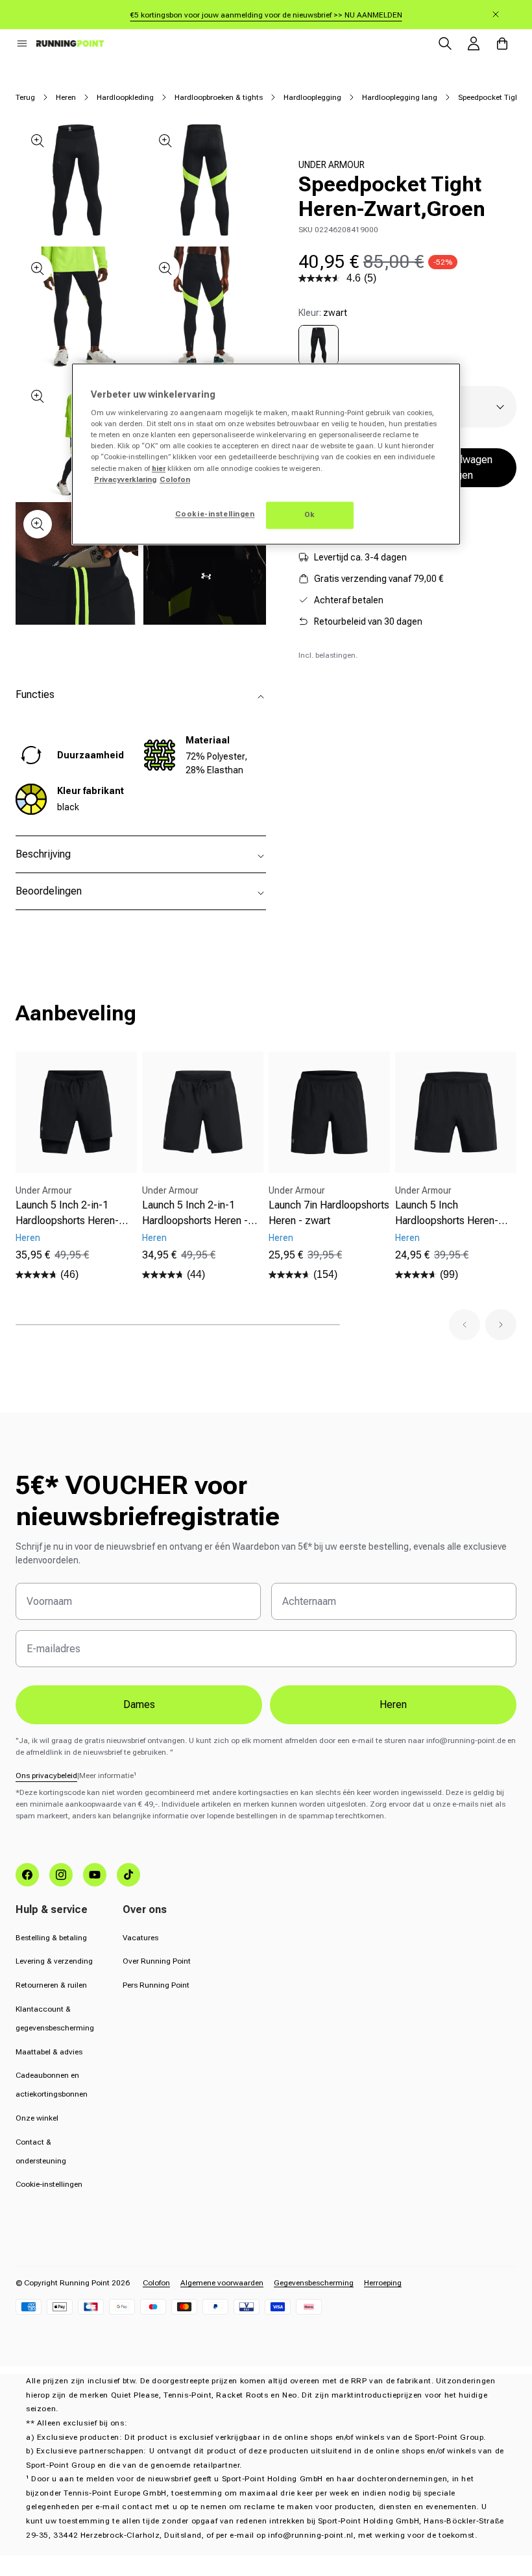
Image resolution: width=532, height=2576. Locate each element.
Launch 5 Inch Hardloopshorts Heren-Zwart (447, 1214)
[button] (22, 43)
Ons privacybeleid (46, 1776)
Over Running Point (157, 1961)
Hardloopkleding (125, 97)
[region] (266, 454)
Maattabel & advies (49, 2052)
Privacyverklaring (125, 479)
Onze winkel (37, 2118)
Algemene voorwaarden (222, 2283)
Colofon (156, 2283)
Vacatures (140, 1938)
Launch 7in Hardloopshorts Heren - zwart (329, 1213)
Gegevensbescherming (314, 2283)
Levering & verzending (54, 1961)
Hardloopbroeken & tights (219, 97)
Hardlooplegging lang (400, 97)
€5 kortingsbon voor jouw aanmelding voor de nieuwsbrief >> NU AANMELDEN (266, 15)
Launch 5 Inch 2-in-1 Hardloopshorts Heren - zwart (195, 1214)
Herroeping (383, 2283)
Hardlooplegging (312, 97)
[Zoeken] (445, 43)
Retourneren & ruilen (51, 1985)
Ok (310, 514)
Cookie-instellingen (49, 2184)
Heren (66, 97)
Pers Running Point (156, 1985)
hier (159, 468)
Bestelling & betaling (51, 1938)
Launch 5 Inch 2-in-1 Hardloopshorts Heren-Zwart (67, 1214)
